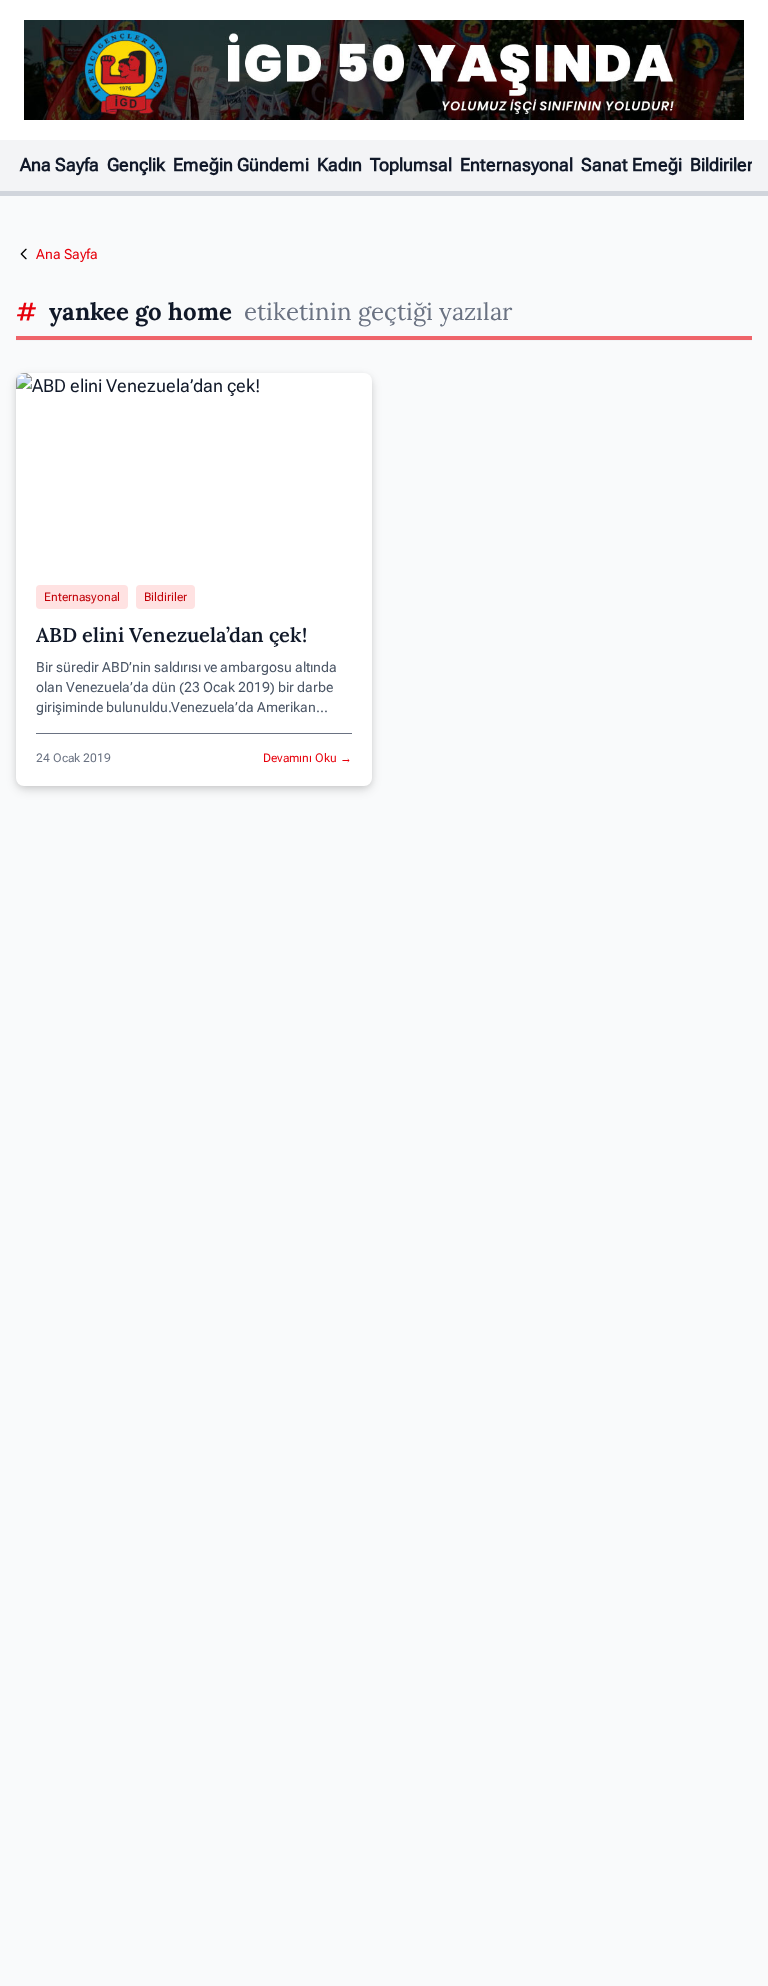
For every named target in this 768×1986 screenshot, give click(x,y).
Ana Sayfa (59, 165)
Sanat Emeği (631, 165)
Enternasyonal (516, 165)
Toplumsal (411, 165)
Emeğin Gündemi (241, 165)
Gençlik (136, 165)
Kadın (339, 165)
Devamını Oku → (307, 758)
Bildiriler (721, 165)
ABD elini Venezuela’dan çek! (171, 634)
